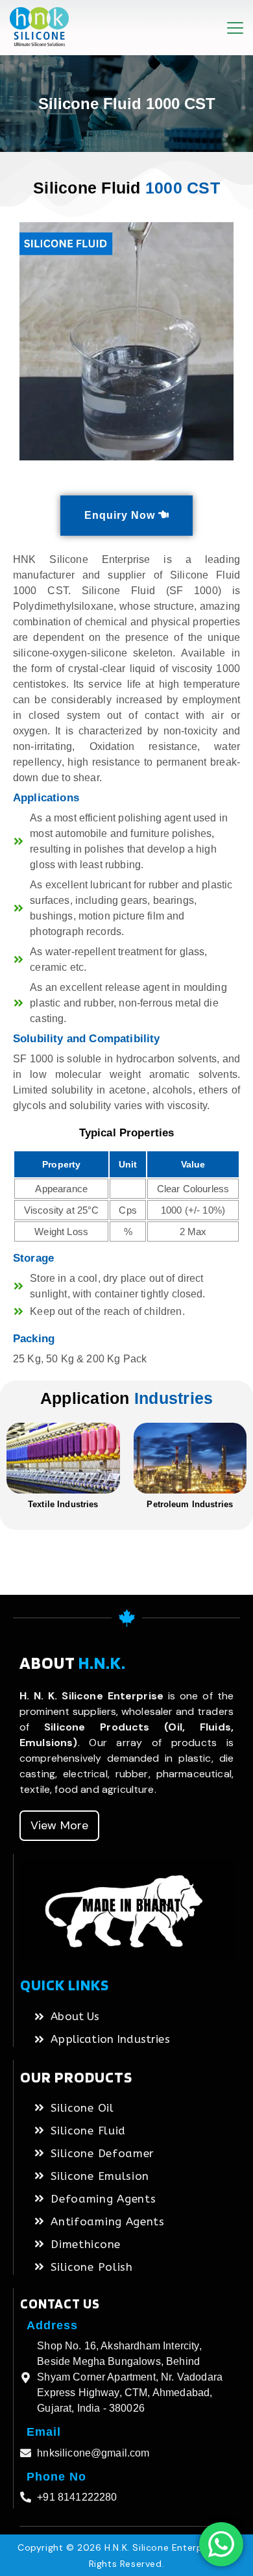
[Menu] (235, 28)
